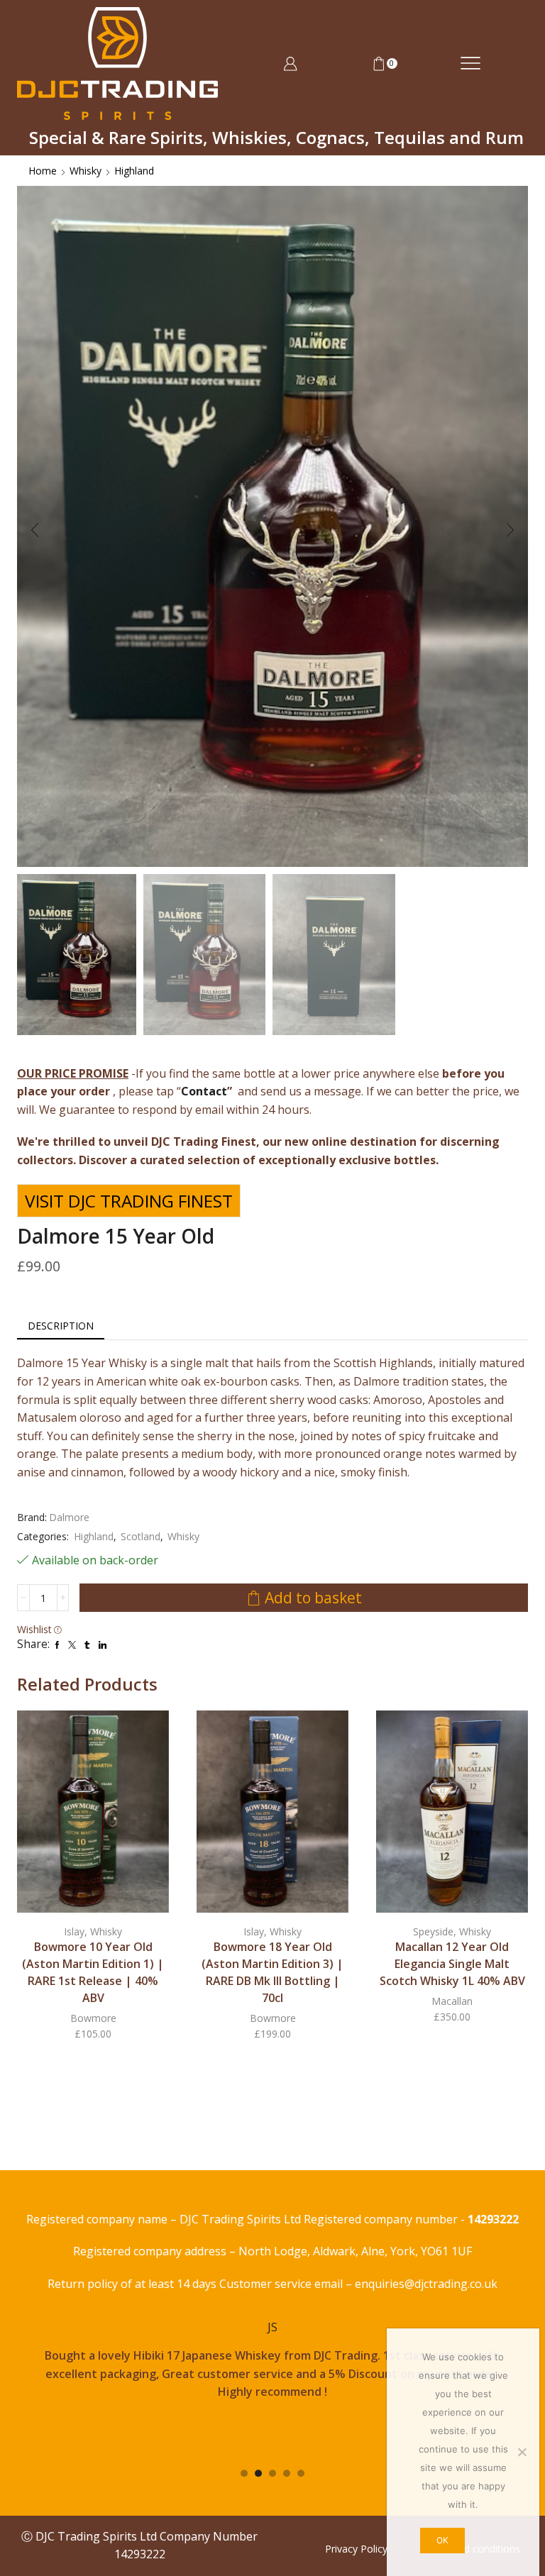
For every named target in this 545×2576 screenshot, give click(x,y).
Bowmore (93, 2018)
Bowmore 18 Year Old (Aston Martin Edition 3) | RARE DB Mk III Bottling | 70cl (272, 1972)
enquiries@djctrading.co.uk (426, 2284)
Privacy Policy (356, 2549)
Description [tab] (61, 1326)
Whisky (86, 171)
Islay (74, 1931)
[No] (522, 2452)
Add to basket (313, 1598)
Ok (442, 2540)
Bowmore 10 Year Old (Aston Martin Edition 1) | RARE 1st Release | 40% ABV (93, 1972)
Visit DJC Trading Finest (129, 1201)
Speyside (433, 1931)
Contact (204, 1091)
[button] (35, 530)
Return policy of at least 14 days (133, 2284)
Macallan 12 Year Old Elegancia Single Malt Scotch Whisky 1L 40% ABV (452, 1964)
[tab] (61, 1326)
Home (43, 171)
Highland (134, 171)
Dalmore (69, 1517)
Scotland (141, 1536)
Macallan (452, 2001)
